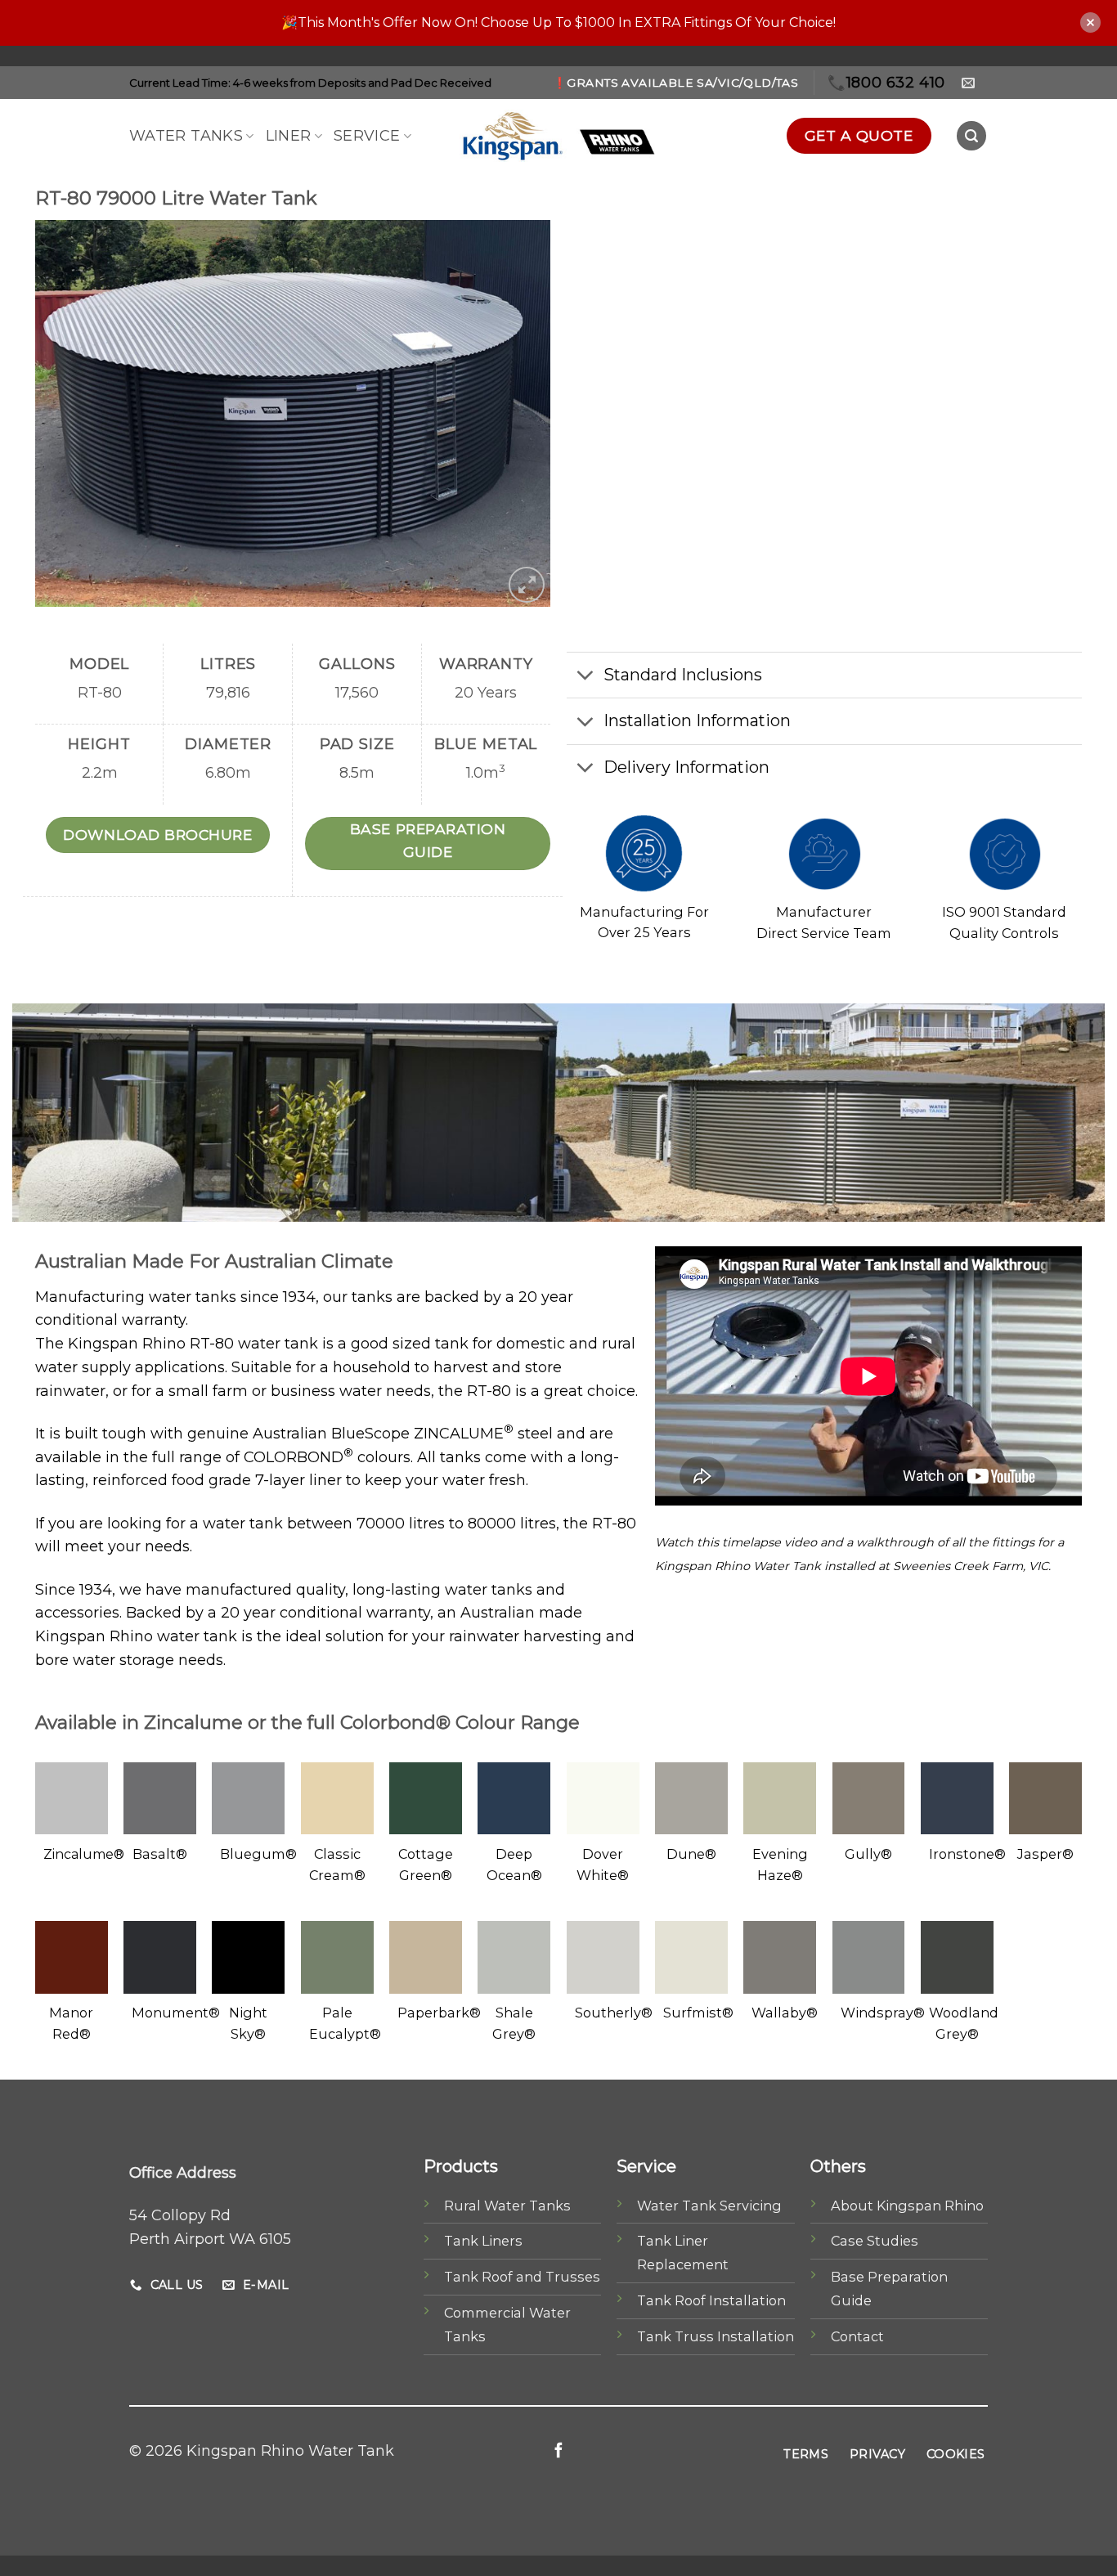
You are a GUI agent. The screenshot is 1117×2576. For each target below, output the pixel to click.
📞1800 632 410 (886, 83)
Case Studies (875, 2241)
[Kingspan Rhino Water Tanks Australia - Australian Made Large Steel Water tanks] (558, 136)
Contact (857, 2336)
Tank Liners (483, 2241)
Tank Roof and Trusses (522, 2277)
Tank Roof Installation (711, 2300)
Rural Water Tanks (507, 2206)
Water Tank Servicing (709, 2206)
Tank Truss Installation (716, 2336)
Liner (289, 136)
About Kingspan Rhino (907, 2206)
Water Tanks (186, 136)
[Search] (971, 136)
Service (367, 136)
